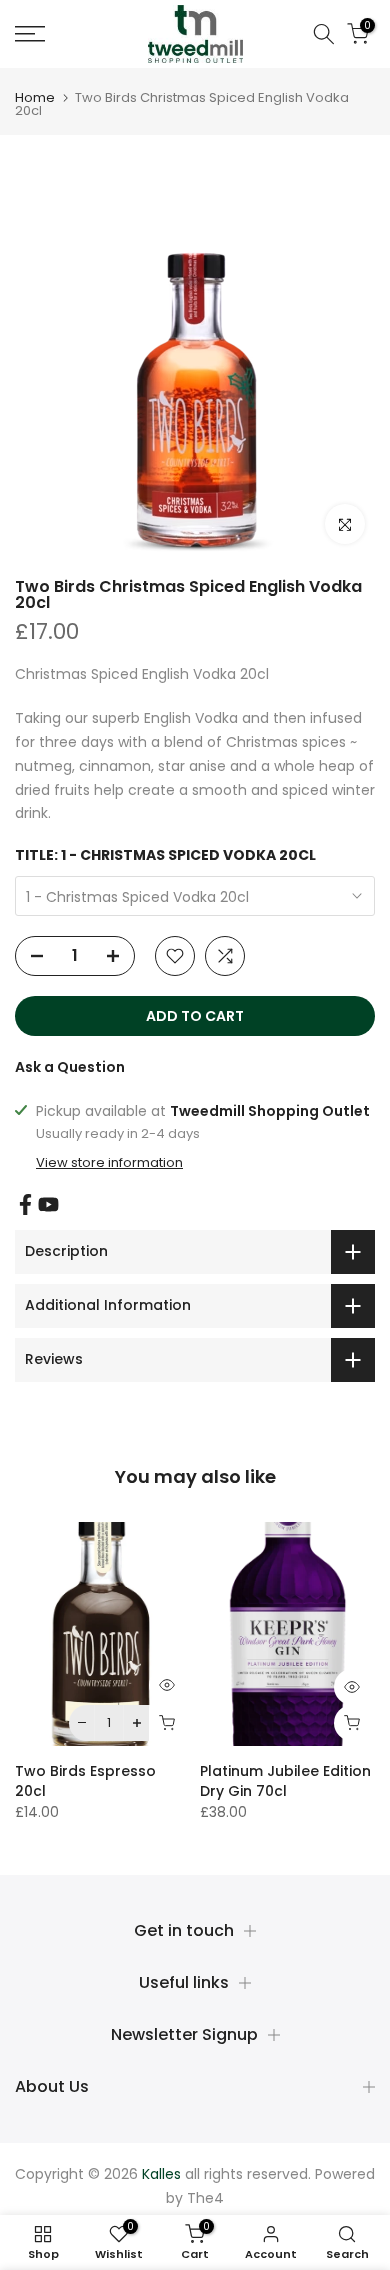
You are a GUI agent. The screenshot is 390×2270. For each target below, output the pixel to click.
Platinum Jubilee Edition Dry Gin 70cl (285, 1781)
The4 (205, 2198)
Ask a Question (70, 1067)
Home (35, 97)
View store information (109, 1163)
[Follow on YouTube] (48, 1204)
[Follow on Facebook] (25, 1204)
